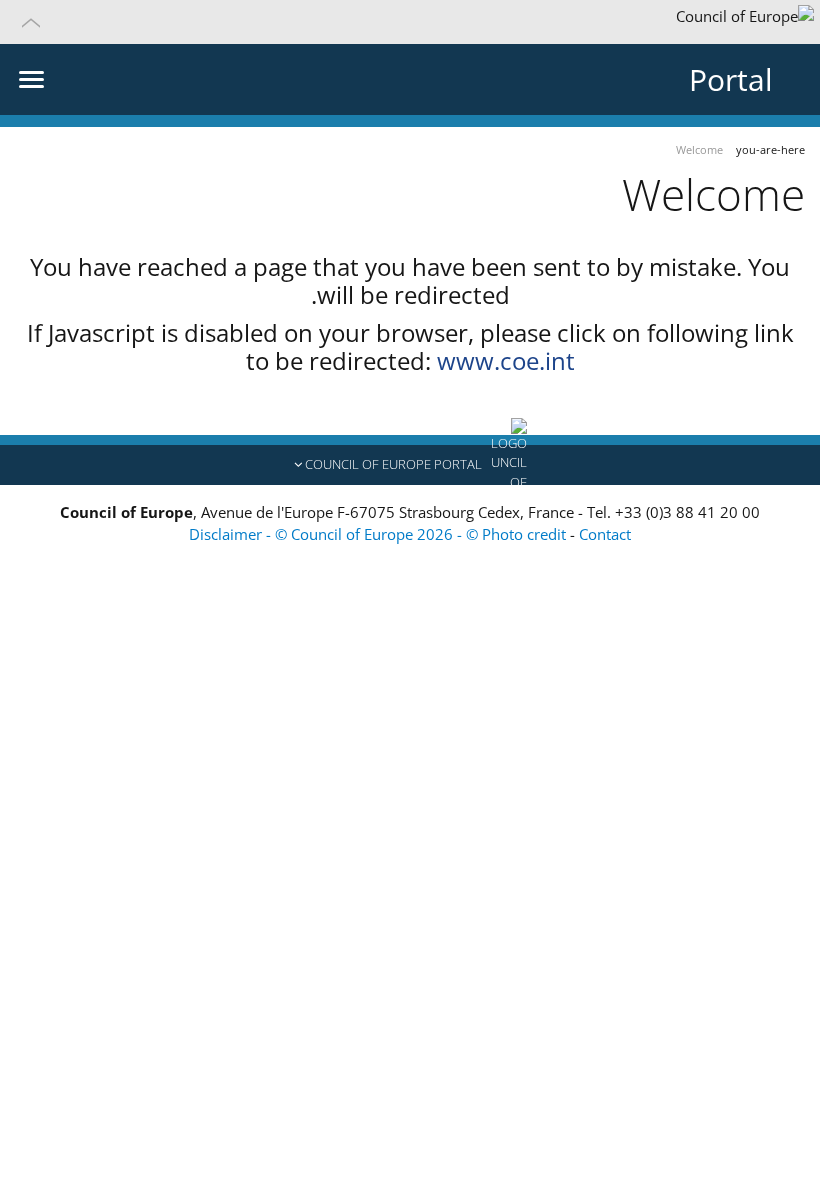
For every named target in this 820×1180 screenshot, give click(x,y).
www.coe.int (506, 360)
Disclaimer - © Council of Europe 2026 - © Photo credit (379, 534)
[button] (410, 22)
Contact (605, 534)
